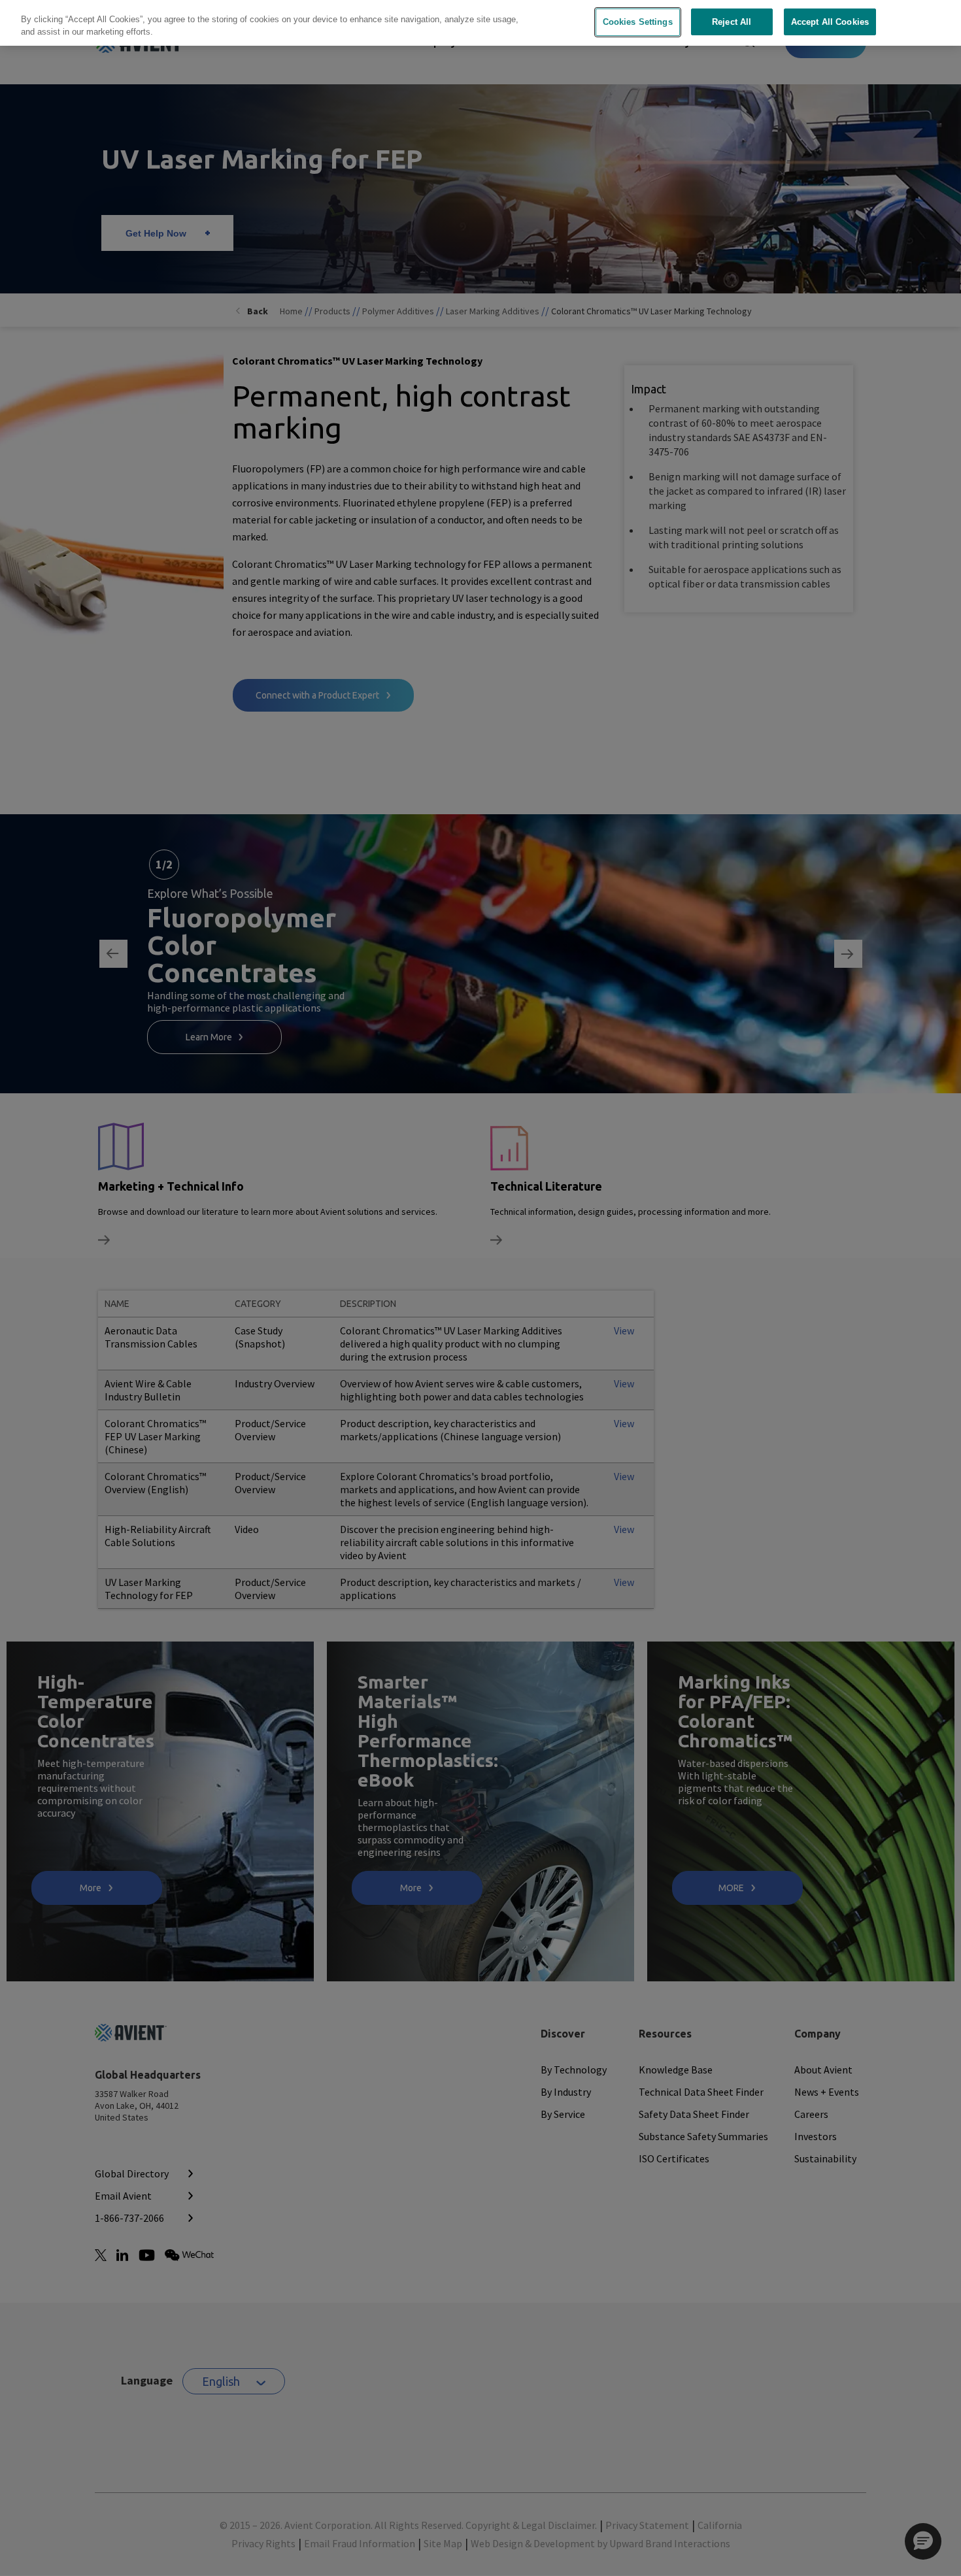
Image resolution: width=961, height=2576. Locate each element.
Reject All (732, 22)
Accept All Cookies (830, 22)
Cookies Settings (638, 22)
